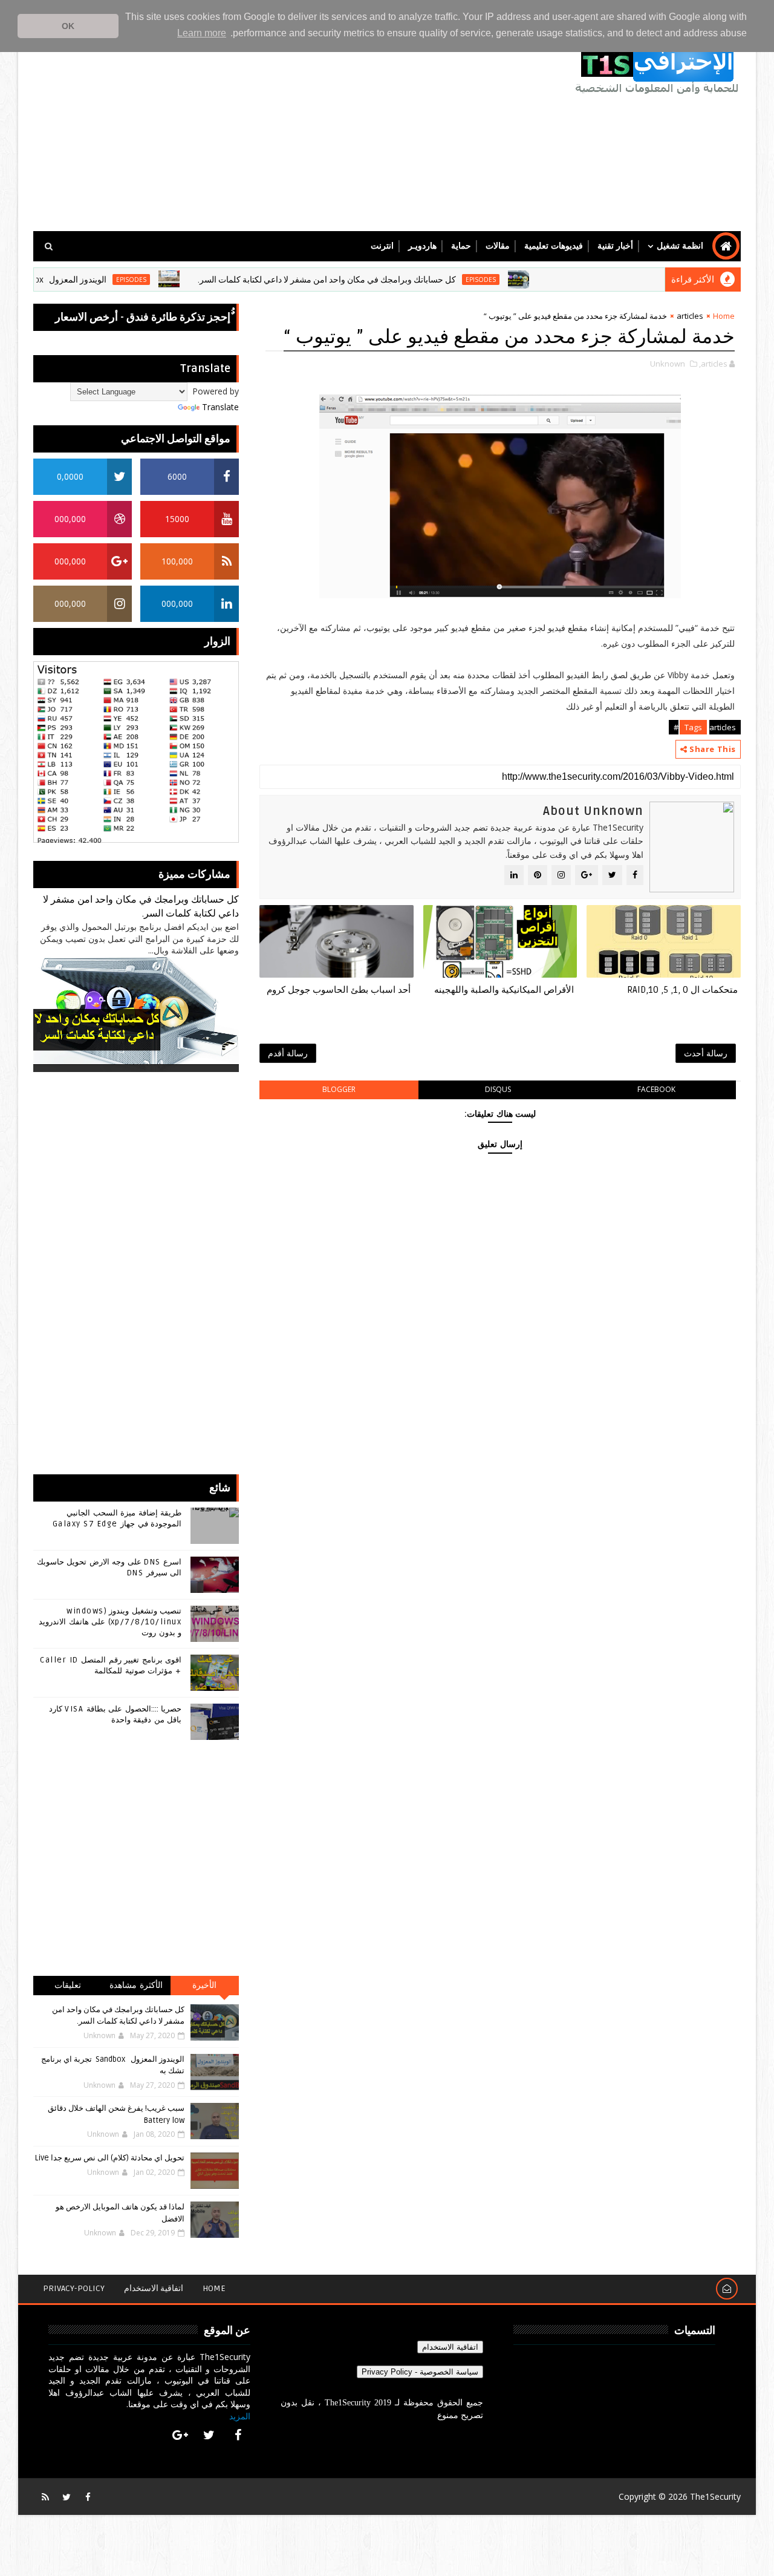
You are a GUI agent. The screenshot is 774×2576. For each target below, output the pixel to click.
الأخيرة (204, 1985)
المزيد (240, 2416)
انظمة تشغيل (680, 246)
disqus (498, 1089)
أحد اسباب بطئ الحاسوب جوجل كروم (339, 990)
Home (724, 316)
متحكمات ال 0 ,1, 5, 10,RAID (682, 990)
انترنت (382, 246)
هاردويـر (422, 246)
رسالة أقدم (288, 1053)
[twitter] (209, 2435)
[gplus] (180, 2435)
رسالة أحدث (706, 1053)
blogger (339, 1089)
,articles (713, 364)
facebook (656, 1089)
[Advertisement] (254, 128)
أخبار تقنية (615, 246)
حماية (461, 246)
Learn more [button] (202, 33)
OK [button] (68, 26)
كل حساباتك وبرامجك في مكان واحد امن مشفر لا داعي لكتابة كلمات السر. (372, 280)
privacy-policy (74, 2288)
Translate (220, 407)
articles (690, 316)
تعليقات (68, 1985)
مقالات (498, 246)
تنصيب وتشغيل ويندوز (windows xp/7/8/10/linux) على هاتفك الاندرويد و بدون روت (110, 1622)
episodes (525, 280)
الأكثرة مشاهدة (136, 1985)
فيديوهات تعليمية (554, 246)
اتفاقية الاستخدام (154, 2288)
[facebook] (238, 2435)
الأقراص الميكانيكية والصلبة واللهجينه (504, 990)
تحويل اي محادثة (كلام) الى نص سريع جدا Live (110, 2158)
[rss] (45, 2497)
